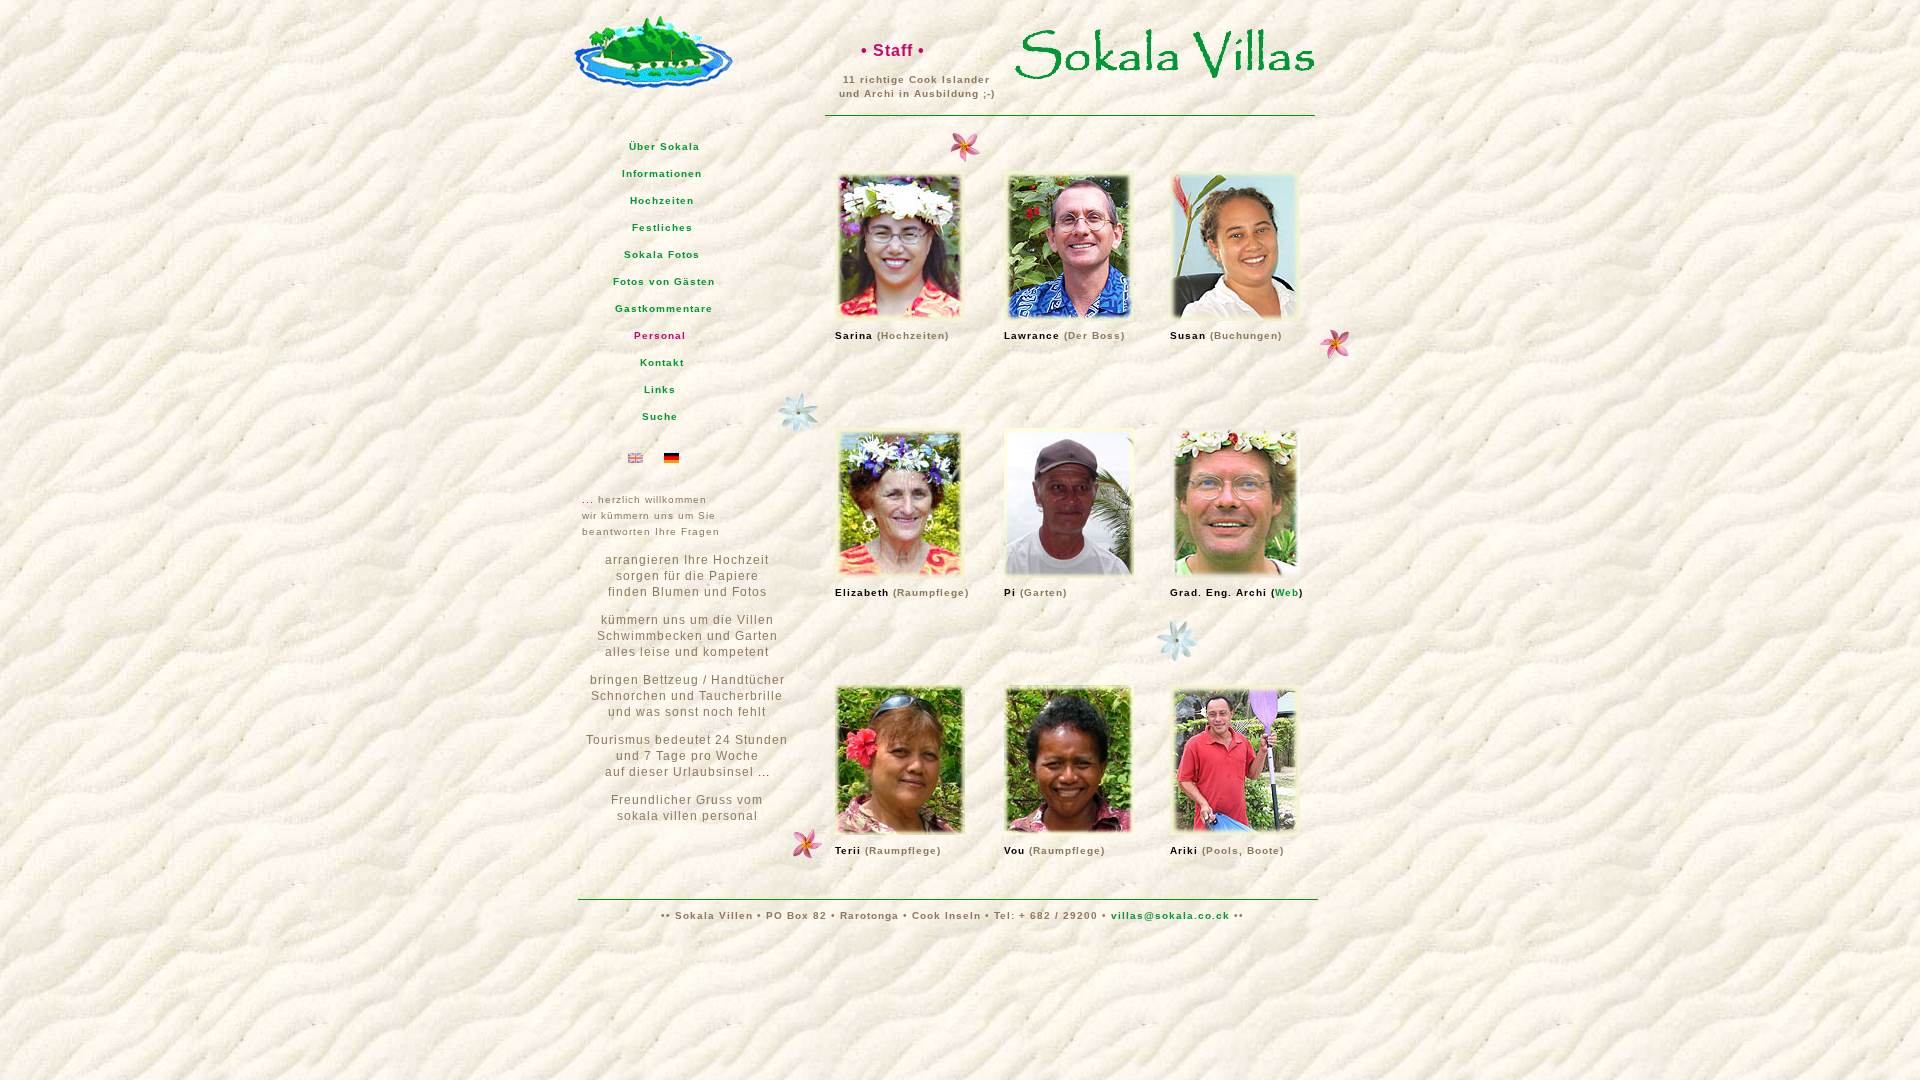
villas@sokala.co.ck (1172, 915)
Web (1287, 592)
